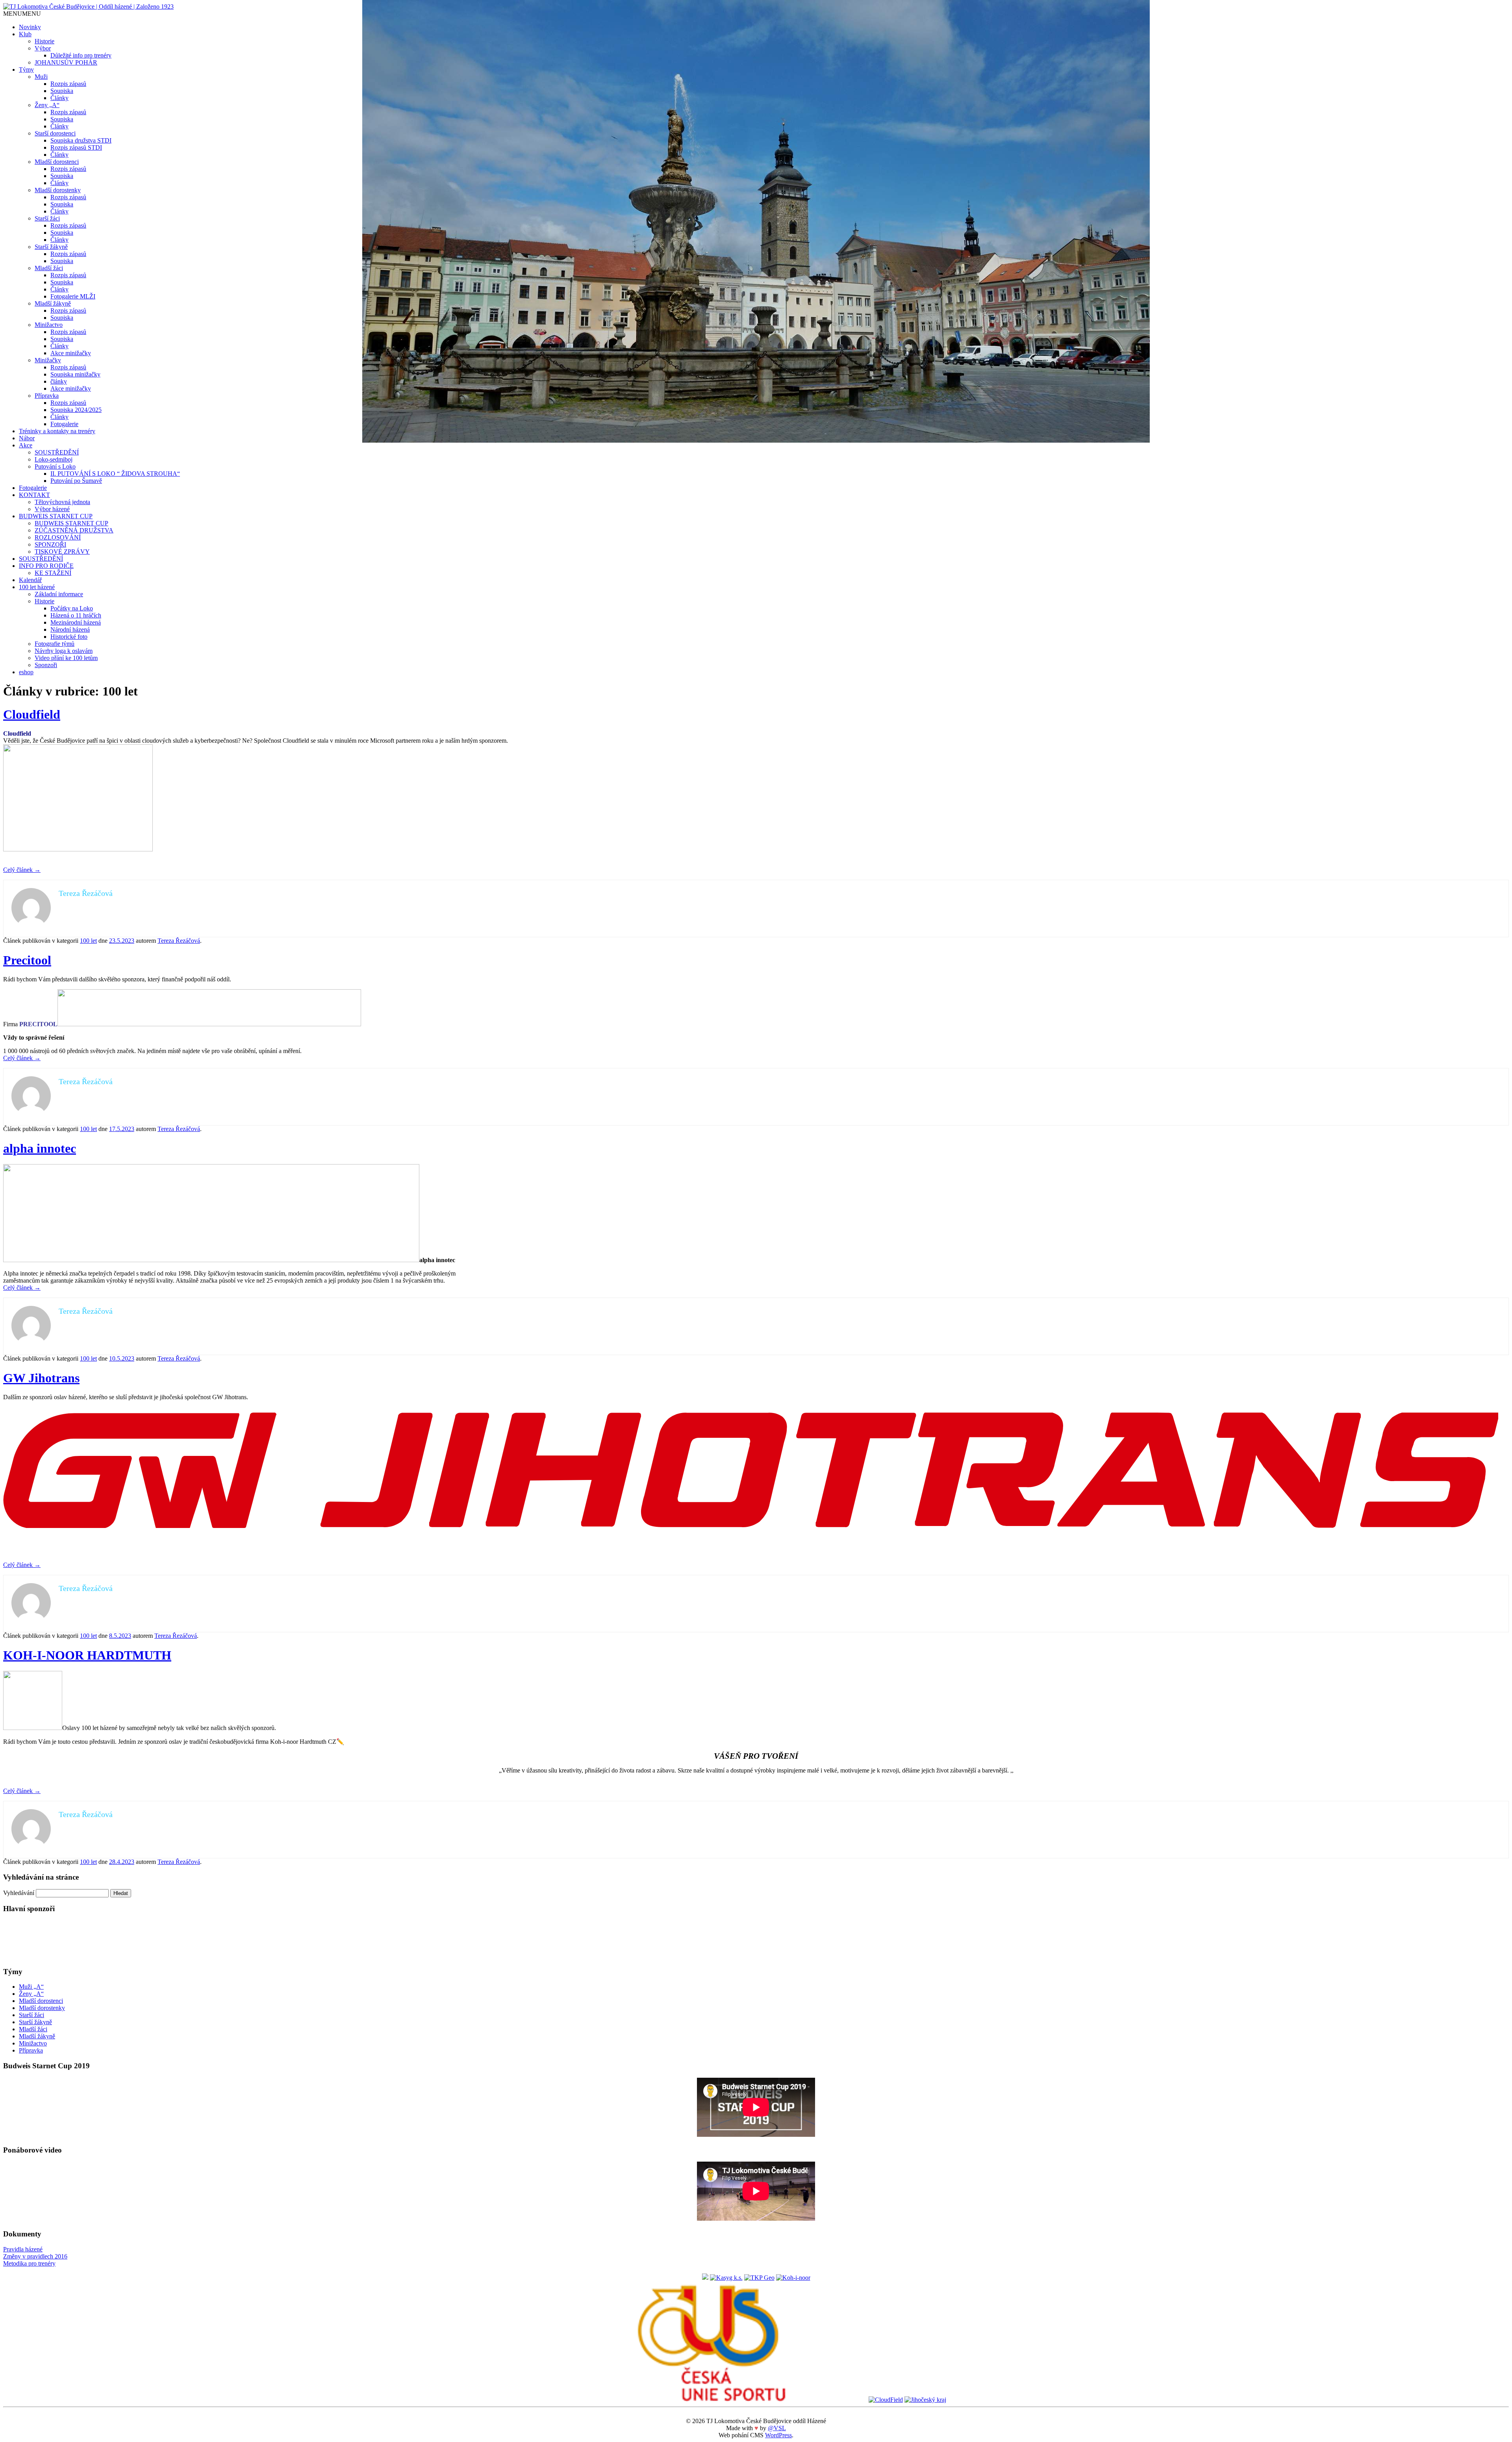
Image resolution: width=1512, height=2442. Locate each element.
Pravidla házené (23, 2249)
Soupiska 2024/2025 (76, 410)
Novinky (30, 27)
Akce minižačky (71, 353)
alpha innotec (40, 1148)
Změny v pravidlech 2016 (35, 2256)
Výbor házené (52, 509)
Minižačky (48, 360)
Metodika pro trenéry (29, 2263)
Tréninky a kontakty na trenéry (57, 431)
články (59, 381)
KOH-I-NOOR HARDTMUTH (87, 1655)
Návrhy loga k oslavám (64, 651)
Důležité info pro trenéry (81, 55)
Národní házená (70, 630)
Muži (41, 77)
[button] (22, 14)
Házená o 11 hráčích (76, 615)
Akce (26, 445)
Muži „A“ (31, 1987)
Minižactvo (49, 325)
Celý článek (22, 870)
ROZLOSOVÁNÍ (58, 537)
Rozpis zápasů (68, 84)
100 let (88, 941)
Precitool (27, 960)
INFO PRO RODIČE (46, 566)
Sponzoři (46, 665)
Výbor (43, 48)
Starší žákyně (51, 247)
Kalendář (30, 580)
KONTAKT (34, 495)
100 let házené (37, 587)
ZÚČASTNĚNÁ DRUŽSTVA (74, 530)
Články (59, 98)
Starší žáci (47, 218)
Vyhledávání (19, 1893)
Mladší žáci (49, 268)
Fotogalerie (64, 424)
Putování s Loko (55, 466)
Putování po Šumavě (76, 481)
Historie (44, 41)
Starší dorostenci (55, 133)
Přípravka (47, 396)
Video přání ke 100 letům (66, 658)
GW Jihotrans (41, 1378)
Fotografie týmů (55, 644)
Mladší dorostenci (57, 162)
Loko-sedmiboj (54, 459)
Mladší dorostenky (58, 190)
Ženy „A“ (47, 105)
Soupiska (62, 91)
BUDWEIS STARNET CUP (56, 516)
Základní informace (59, 594)
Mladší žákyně (53, 303)
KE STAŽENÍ (53, 573)
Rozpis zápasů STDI (76, 147)
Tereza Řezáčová (179, 941)
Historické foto (69, 637)
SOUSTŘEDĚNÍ (57, 452)
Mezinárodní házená (76, 622)
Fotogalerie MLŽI (73, 296)
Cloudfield (32, 714)
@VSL (777, 2428)
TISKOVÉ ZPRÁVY (62, 552)
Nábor (27, 438)
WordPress (778, 2435)
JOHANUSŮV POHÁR (66, 62)
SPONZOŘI (50, 544)
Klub (25, 34)
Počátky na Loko (72, 608)
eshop (26, 672)
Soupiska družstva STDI (81, 140)
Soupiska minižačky (75, 374)
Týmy (26, 70)
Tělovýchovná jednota (62, 502)
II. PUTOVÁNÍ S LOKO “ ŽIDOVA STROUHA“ (115, 474)
